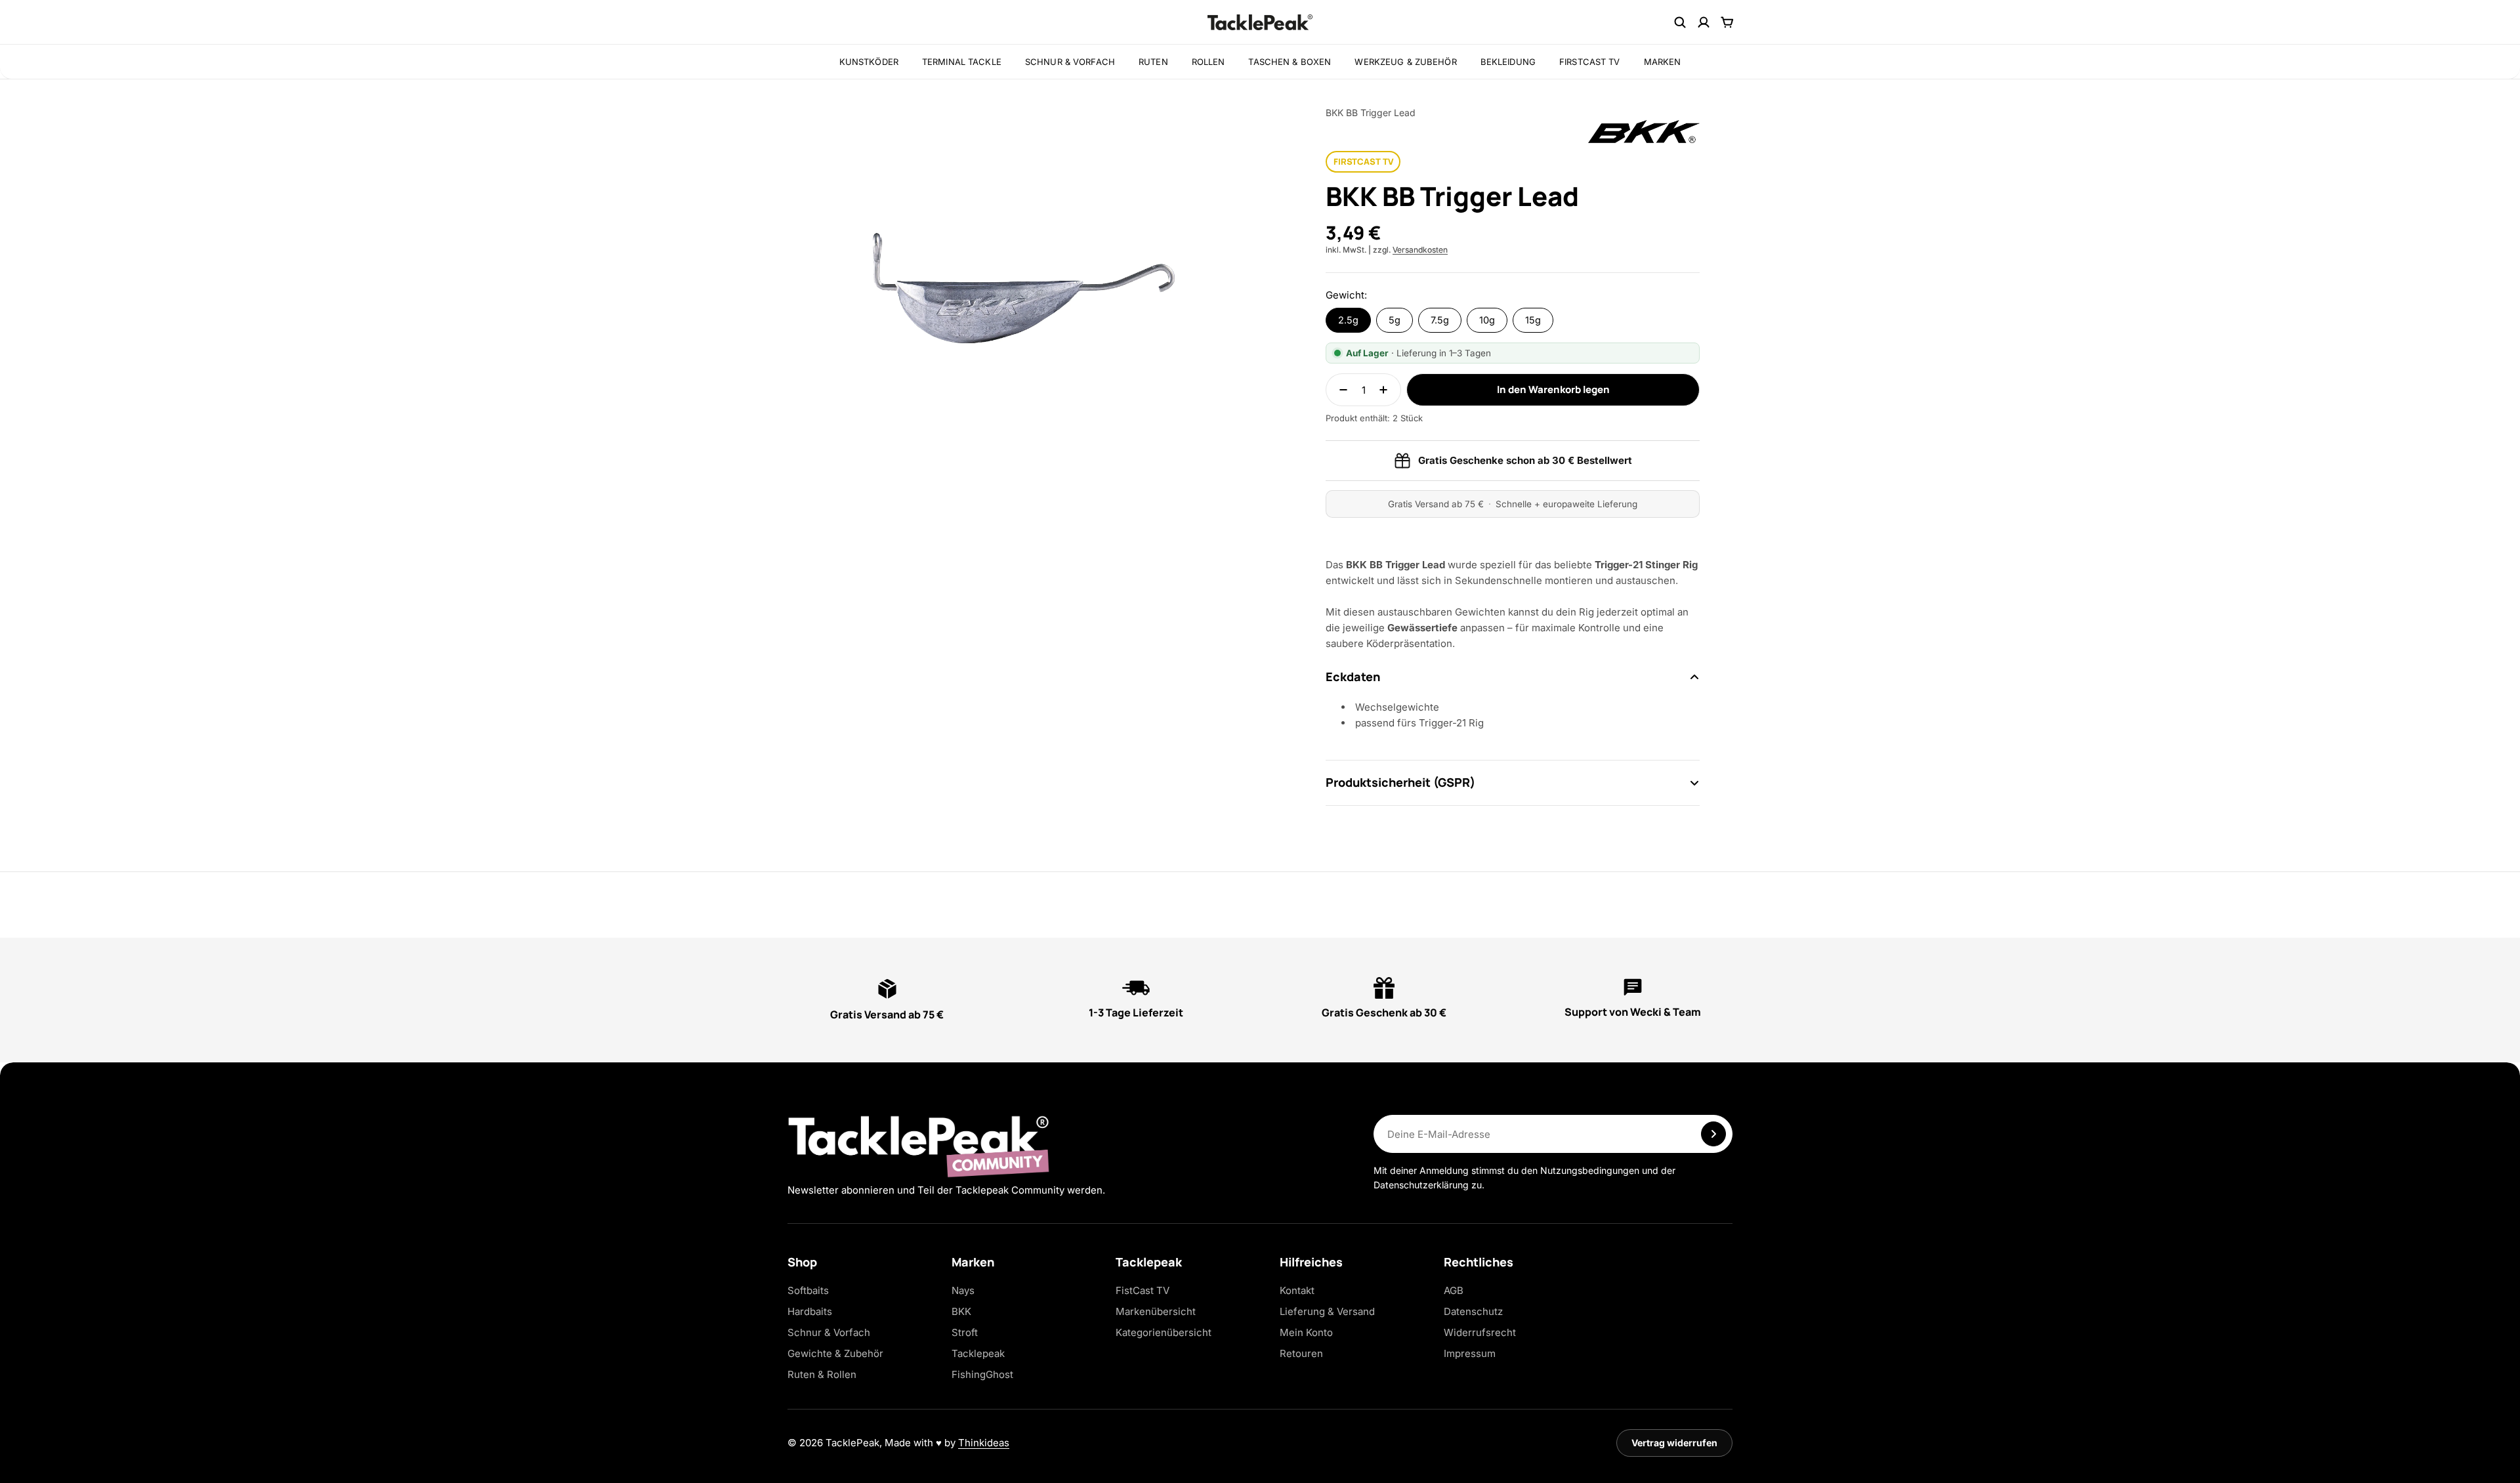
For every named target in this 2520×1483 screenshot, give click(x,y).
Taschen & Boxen (1290, 62)
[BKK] (1644, 132)
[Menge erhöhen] (1387, 390)
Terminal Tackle (962, 62)
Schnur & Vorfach (1070, 62)
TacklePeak (852, 1443)
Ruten (1153, 62)
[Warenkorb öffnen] (1727, 22)
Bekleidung (1508, 62)
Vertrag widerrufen (1674, 1443)
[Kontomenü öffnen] (1704, 22)
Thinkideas (984, 1443)
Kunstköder (869, 62)
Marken (1663, 62)
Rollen (1208, 62)
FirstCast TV (1590, 62)
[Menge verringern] (1339, 390)
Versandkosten (1420, 250)
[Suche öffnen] (1680, 22)
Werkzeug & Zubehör (1405, 62)
